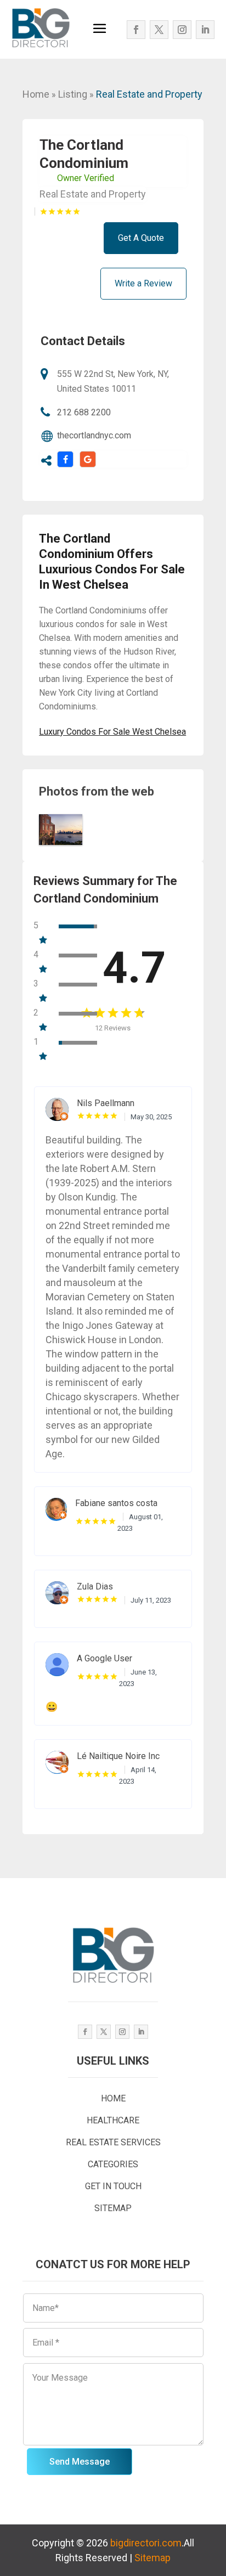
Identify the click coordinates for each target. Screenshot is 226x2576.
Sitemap (152, 2558)
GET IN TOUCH (113, 2186)
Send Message (80, 2462)
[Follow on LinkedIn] (205, 30)
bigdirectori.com (146, 2543)
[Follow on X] (159, 30)
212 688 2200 (84, 412)
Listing (73, 94)
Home (36, 94)
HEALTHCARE (113, 2120)
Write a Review (143, 283)
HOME (113, 2098)
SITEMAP (113, 2208)
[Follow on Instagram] (182, 30)
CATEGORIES (113, 2164)
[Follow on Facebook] (136, 30)
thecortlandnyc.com (94, 435)
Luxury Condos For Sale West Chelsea (112, 732)
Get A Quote (141, 238)
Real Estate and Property (149, 94)
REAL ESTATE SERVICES (113, 2142)
